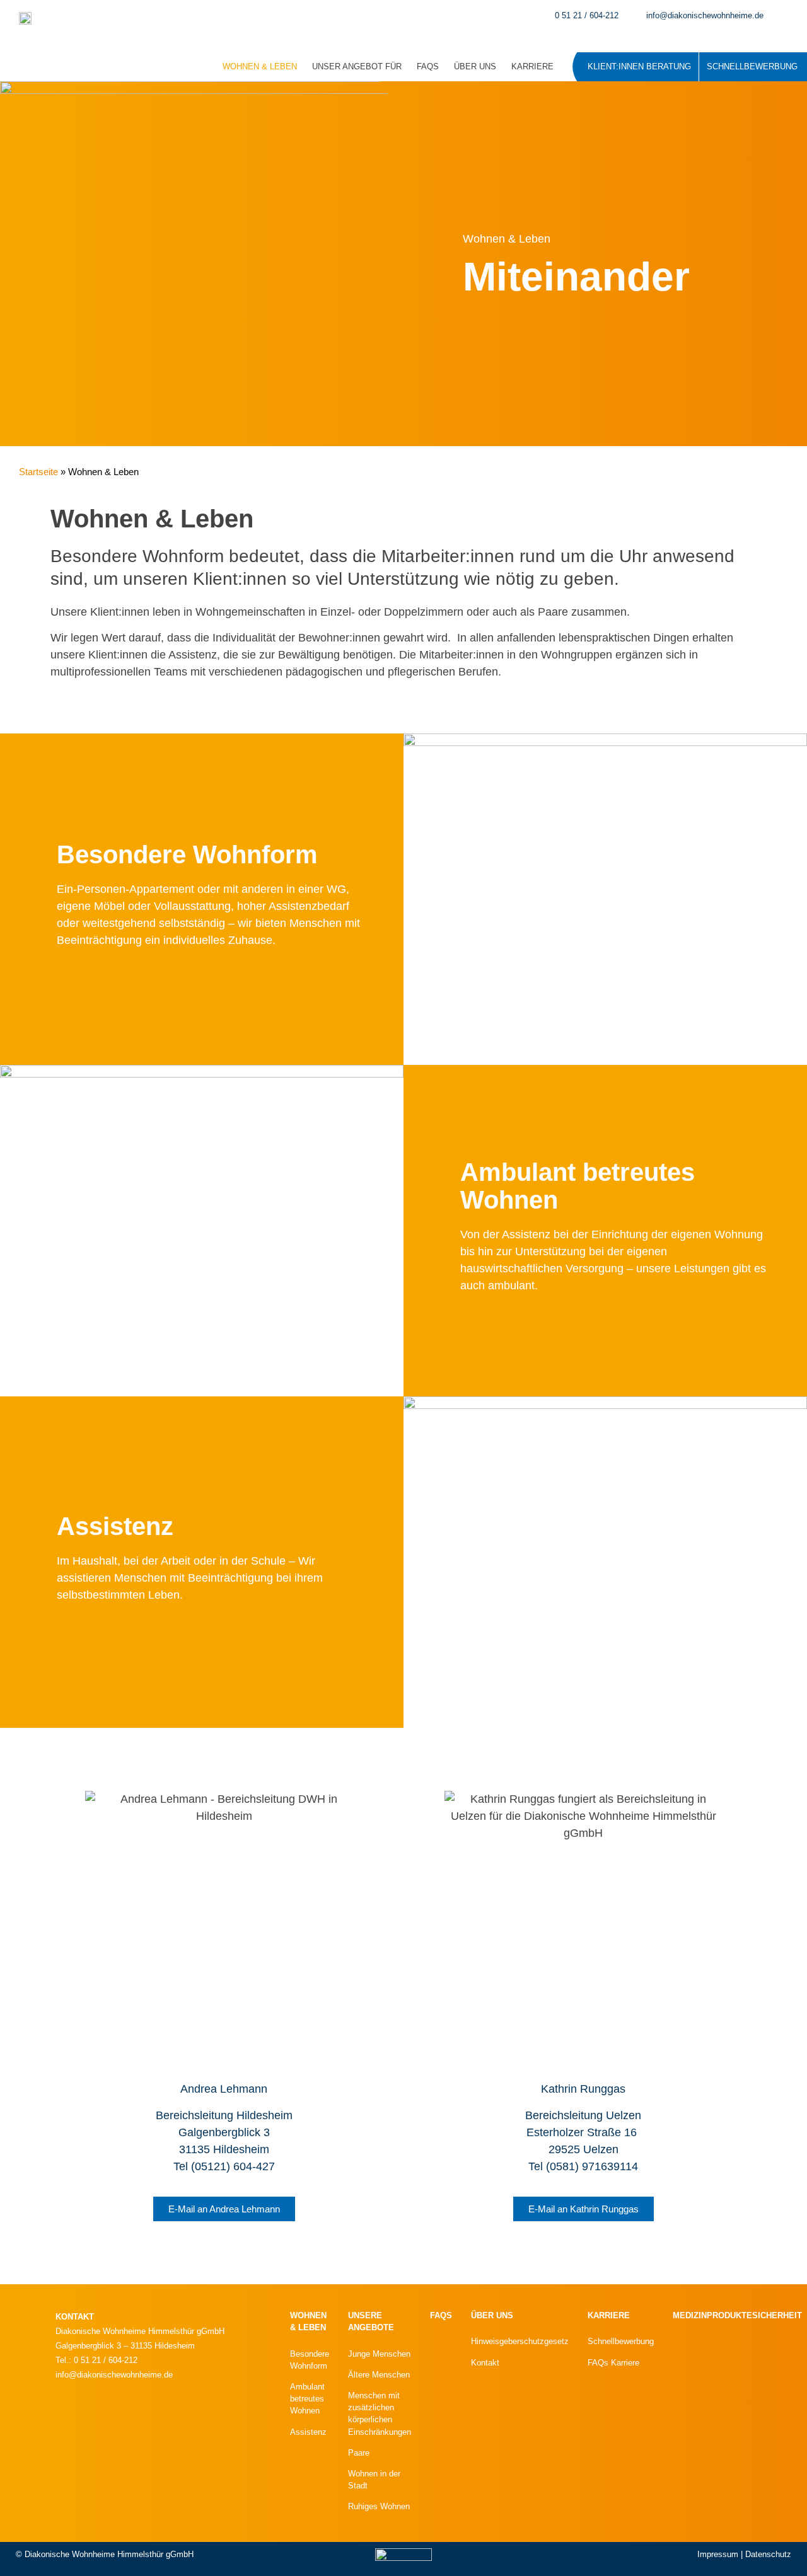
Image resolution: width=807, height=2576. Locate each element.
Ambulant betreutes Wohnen (307, 2399)
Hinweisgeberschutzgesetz (520, 2341)
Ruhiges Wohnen (379, 2506)
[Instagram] (71, 2419)
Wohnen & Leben (260, 66)
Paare (359, 2453)
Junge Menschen (379, 2354)
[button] (790, 16)
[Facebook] (146, 2419)
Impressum (718, 2554)
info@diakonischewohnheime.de (705, 15)
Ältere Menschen (379, 2375)
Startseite (38, 472)
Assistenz (115, 1526)
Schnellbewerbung (752, 66)
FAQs (428, 66)
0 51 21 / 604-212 (587, 15)
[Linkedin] (108, 2419)
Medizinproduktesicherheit (737, 2315)
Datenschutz (768, 2554)
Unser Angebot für (357, 66)
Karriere (532, 66)
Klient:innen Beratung (639, 66)
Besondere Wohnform (187, 854)
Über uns (475, 66)
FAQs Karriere (613, 2363)
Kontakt (485, 2363)
